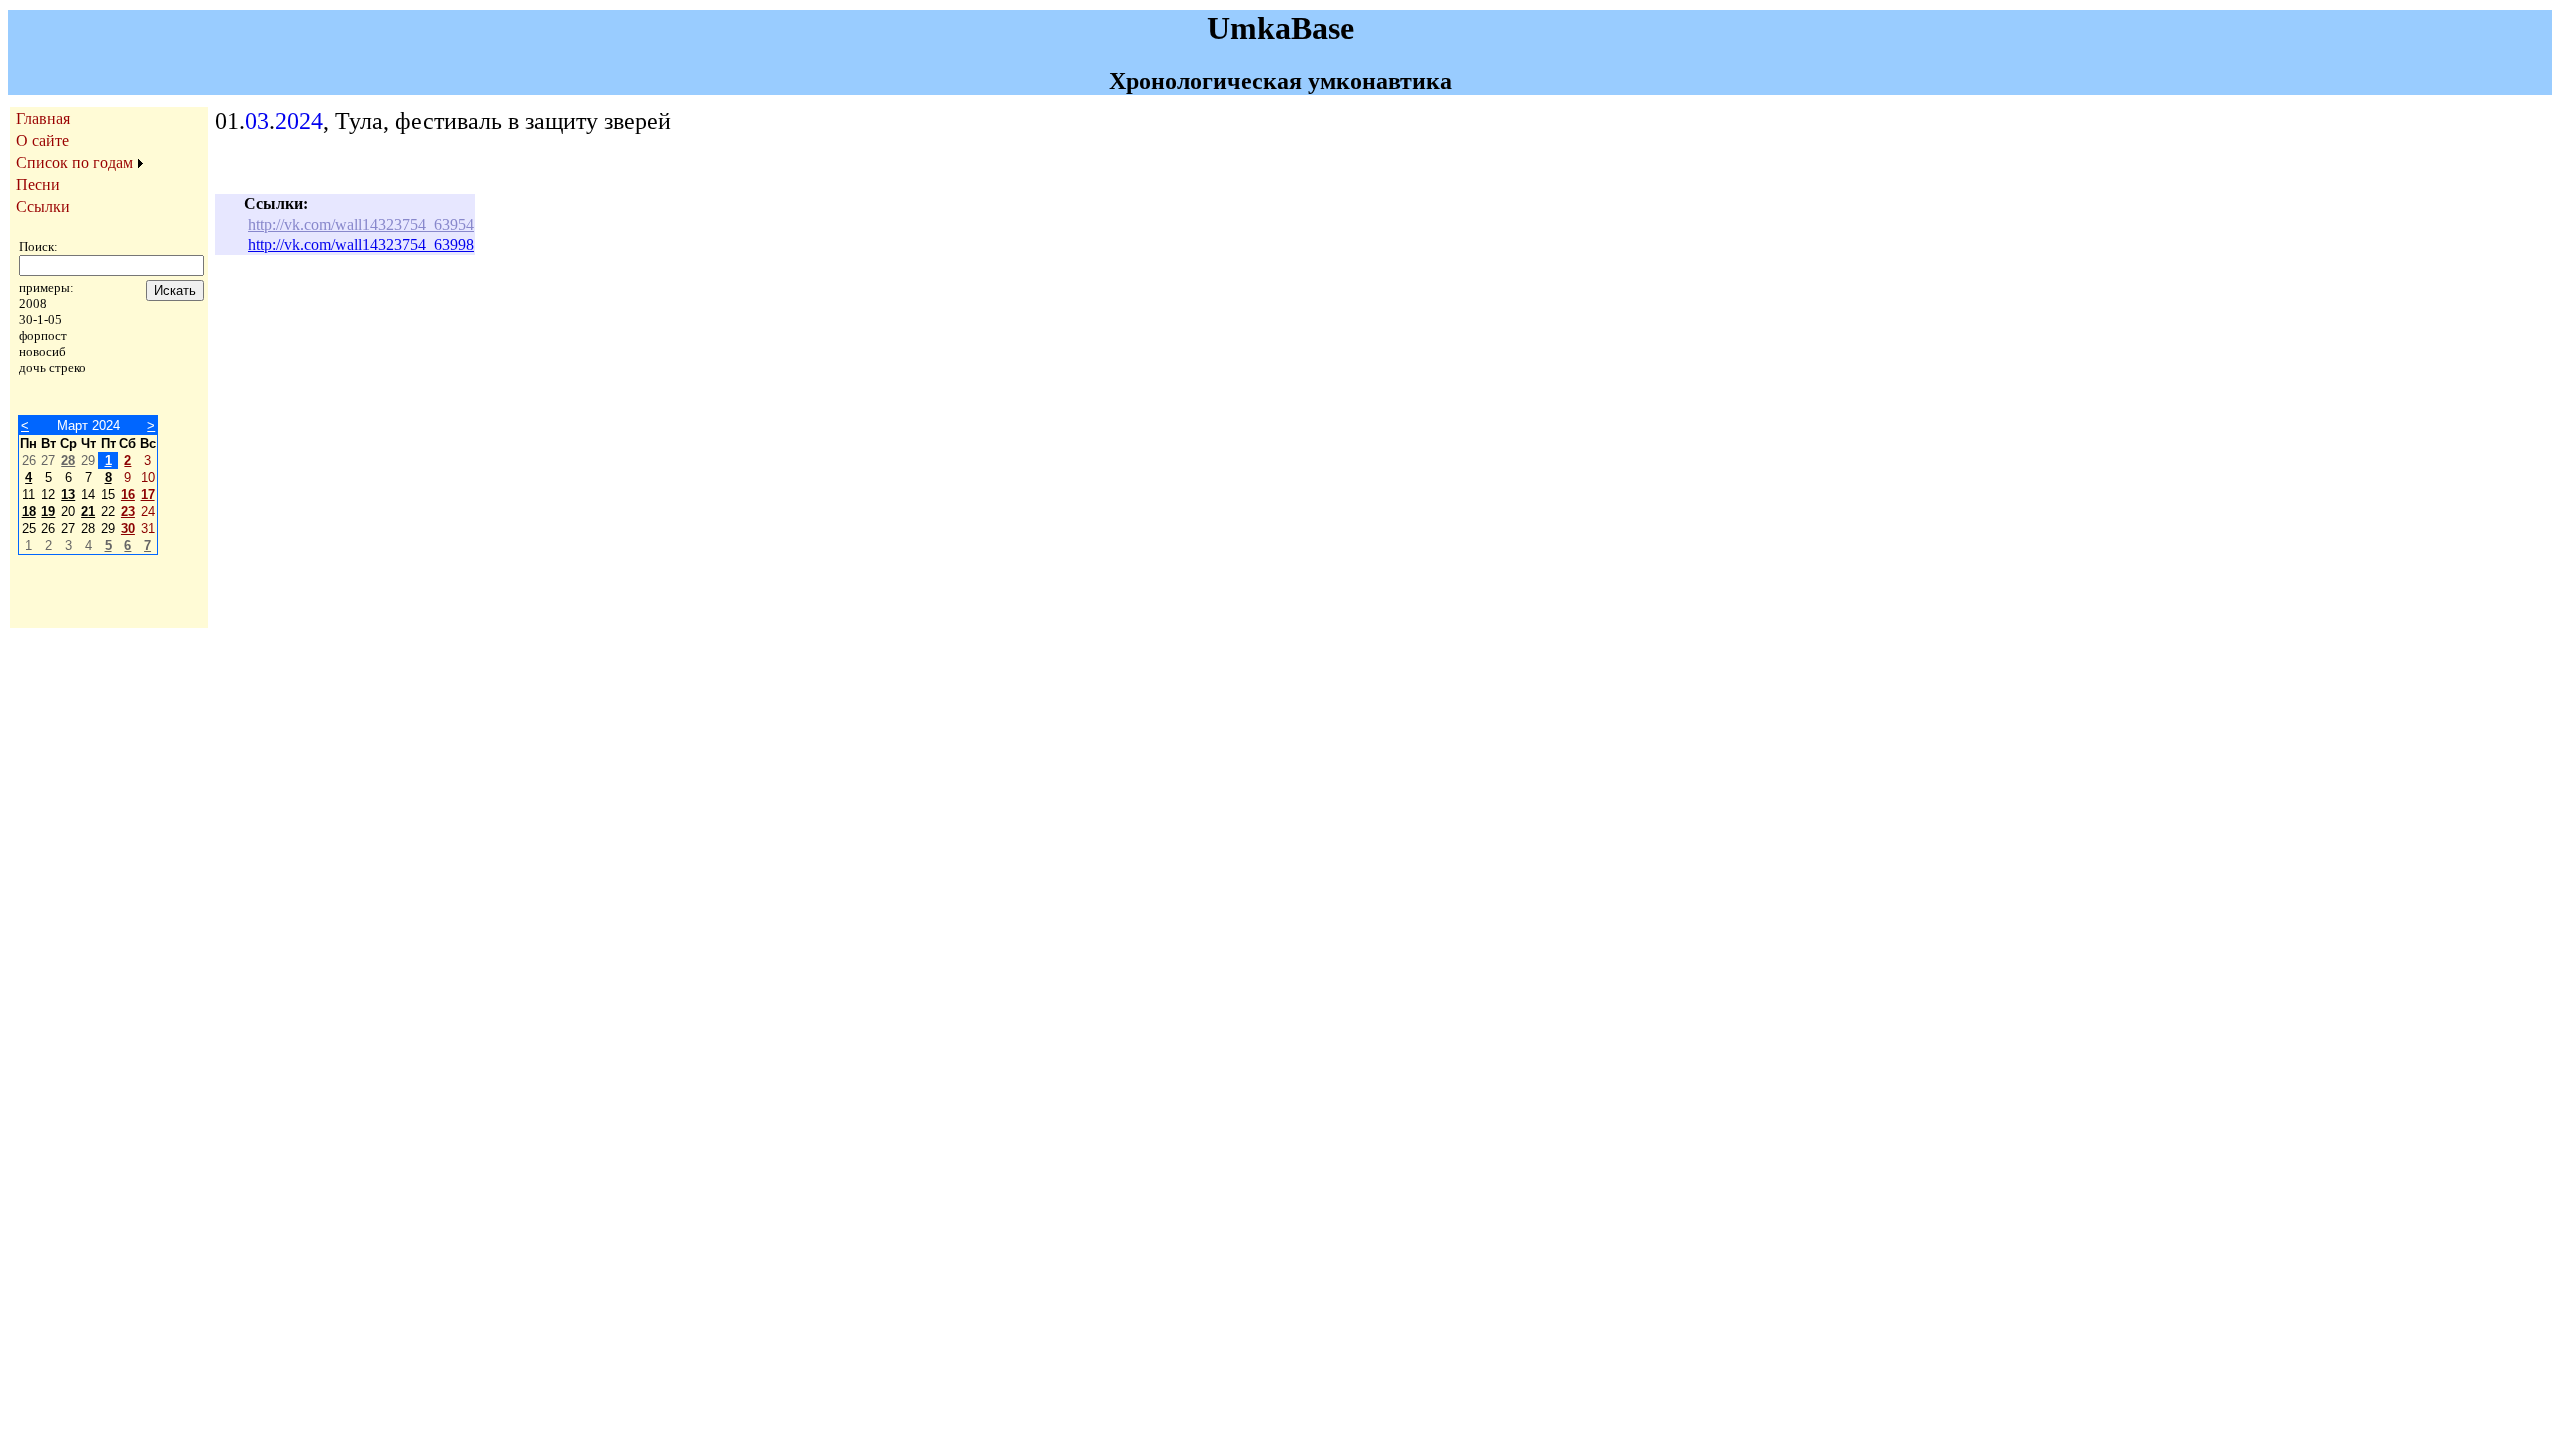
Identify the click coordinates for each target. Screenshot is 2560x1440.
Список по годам (74, 162)
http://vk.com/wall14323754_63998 (361, 244)
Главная (43, 118)
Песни (38, 184)
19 (48, 511)
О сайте (42, 140)
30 (128, 528)
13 (68, 494)
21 (88, 511)
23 (128, 511)
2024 (299, 121)
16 (128, 494)
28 (68, 460)
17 (148, 494)
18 (29, 511)
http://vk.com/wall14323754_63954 (361, 224)
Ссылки (43, 206)
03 (257, 121)
